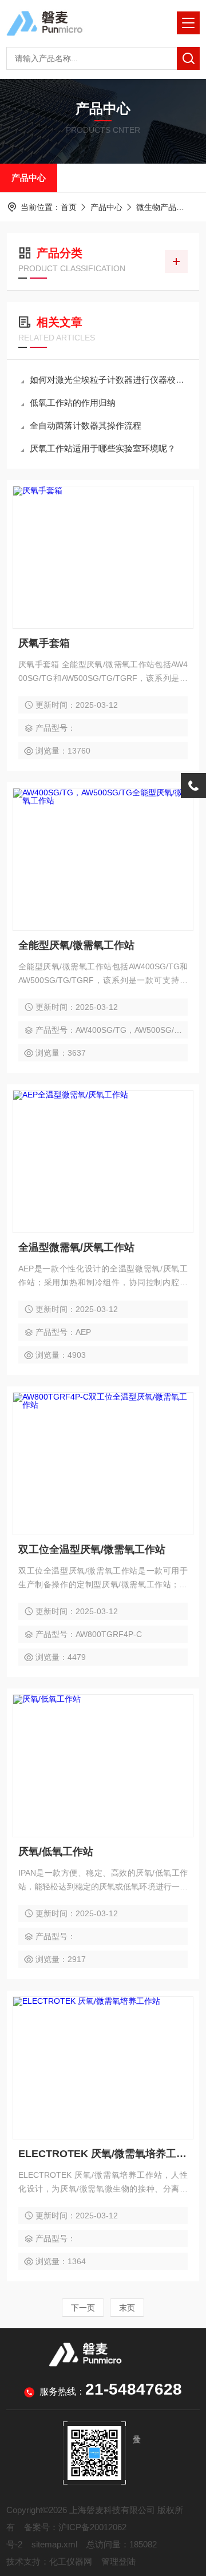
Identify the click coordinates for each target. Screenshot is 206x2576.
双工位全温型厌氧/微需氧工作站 (92, 1549)
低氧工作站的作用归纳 (73, 403)
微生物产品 (156, 207)
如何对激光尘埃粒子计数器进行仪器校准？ (109, 380)
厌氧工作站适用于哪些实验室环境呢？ (103, 448)
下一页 (83, 2308)
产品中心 (29, 178)
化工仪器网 (71, 2561)
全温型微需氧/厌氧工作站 (76, 1247)
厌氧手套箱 (44, 643)
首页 (69, 207)
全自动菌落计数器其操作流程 (86, 425)
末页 (127, 2308)
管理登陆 (118, 2561)
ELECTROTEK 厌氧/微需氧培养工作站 (103, 2154)
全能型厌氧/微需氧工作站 (76, 945)
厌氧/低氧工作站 (56, 1852)
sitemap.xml (54, 2544)
